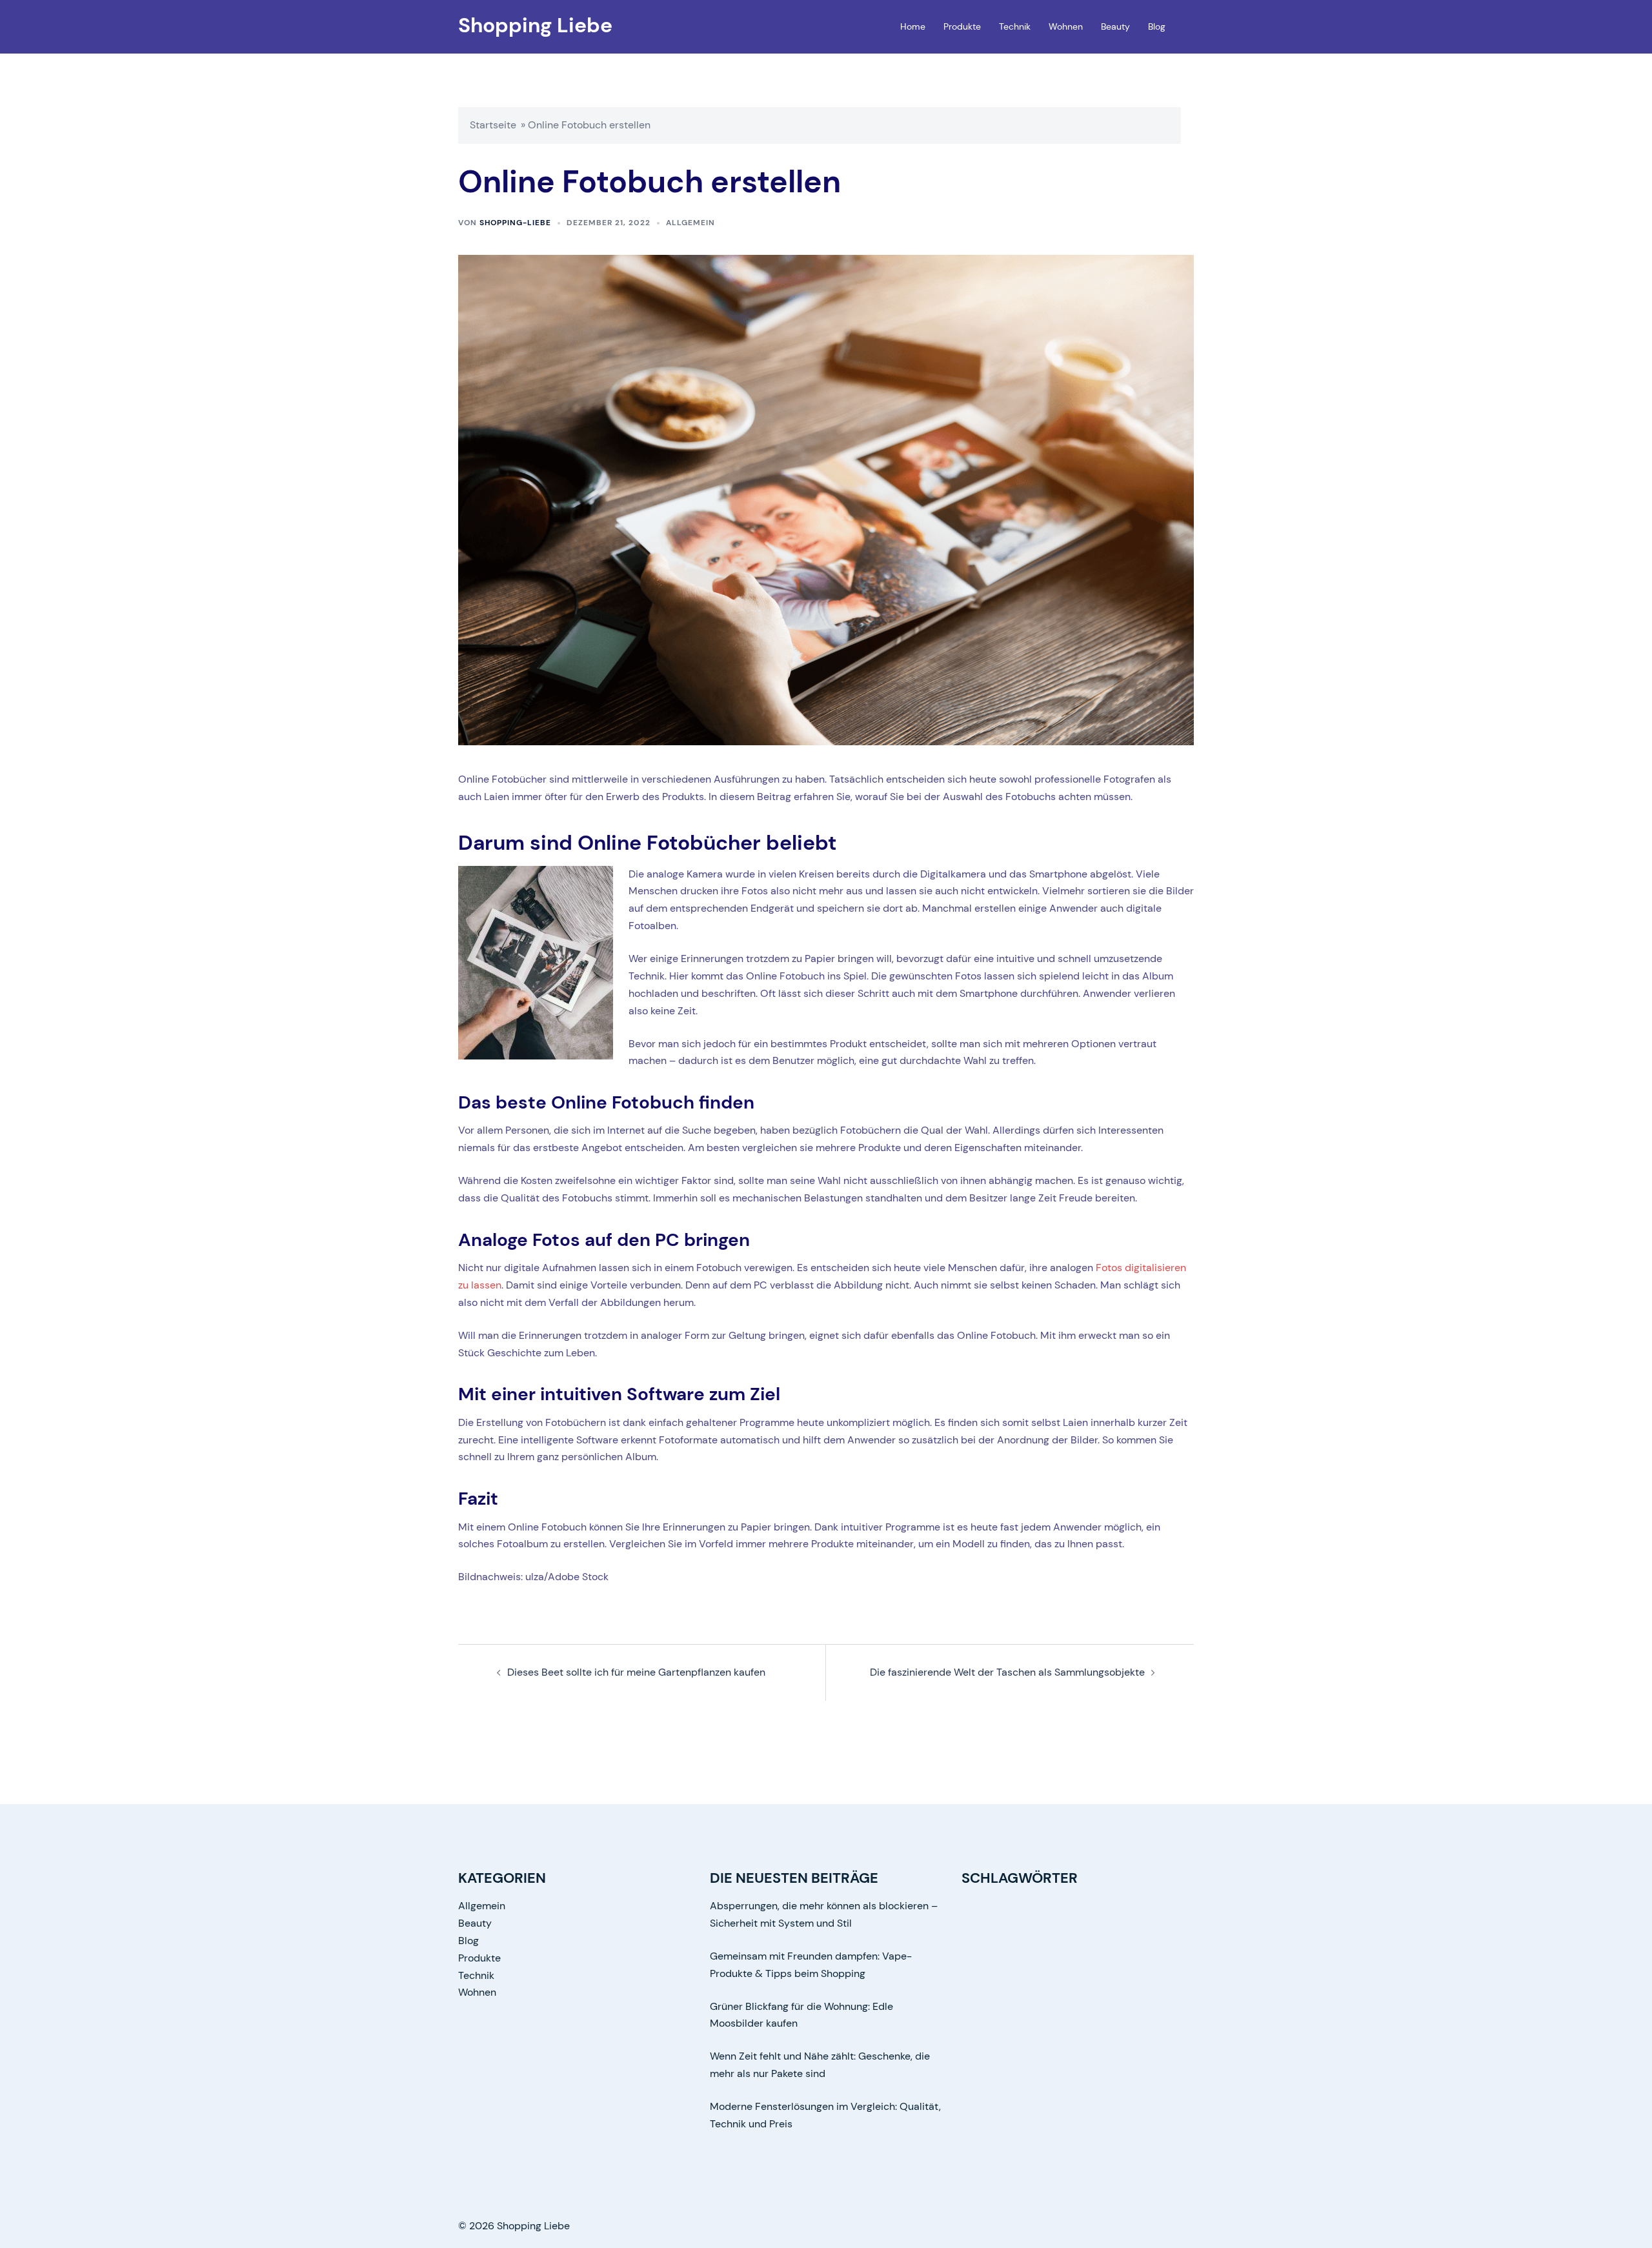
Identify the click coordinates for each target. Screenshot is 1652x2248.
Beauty (1115, 26)
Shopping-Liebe (515, 223)
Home (913, 26)
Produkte (962, 26)
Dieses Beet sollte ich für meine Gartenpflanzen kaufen (636, 1672)
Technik (1015, 26)
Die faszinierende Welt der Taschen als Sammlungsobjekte (1007, 1672)
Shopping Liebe (535, 25)
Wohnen (1066, 26)
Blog (1157, 26)
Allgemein (690, 223)
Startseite (493, 125)
